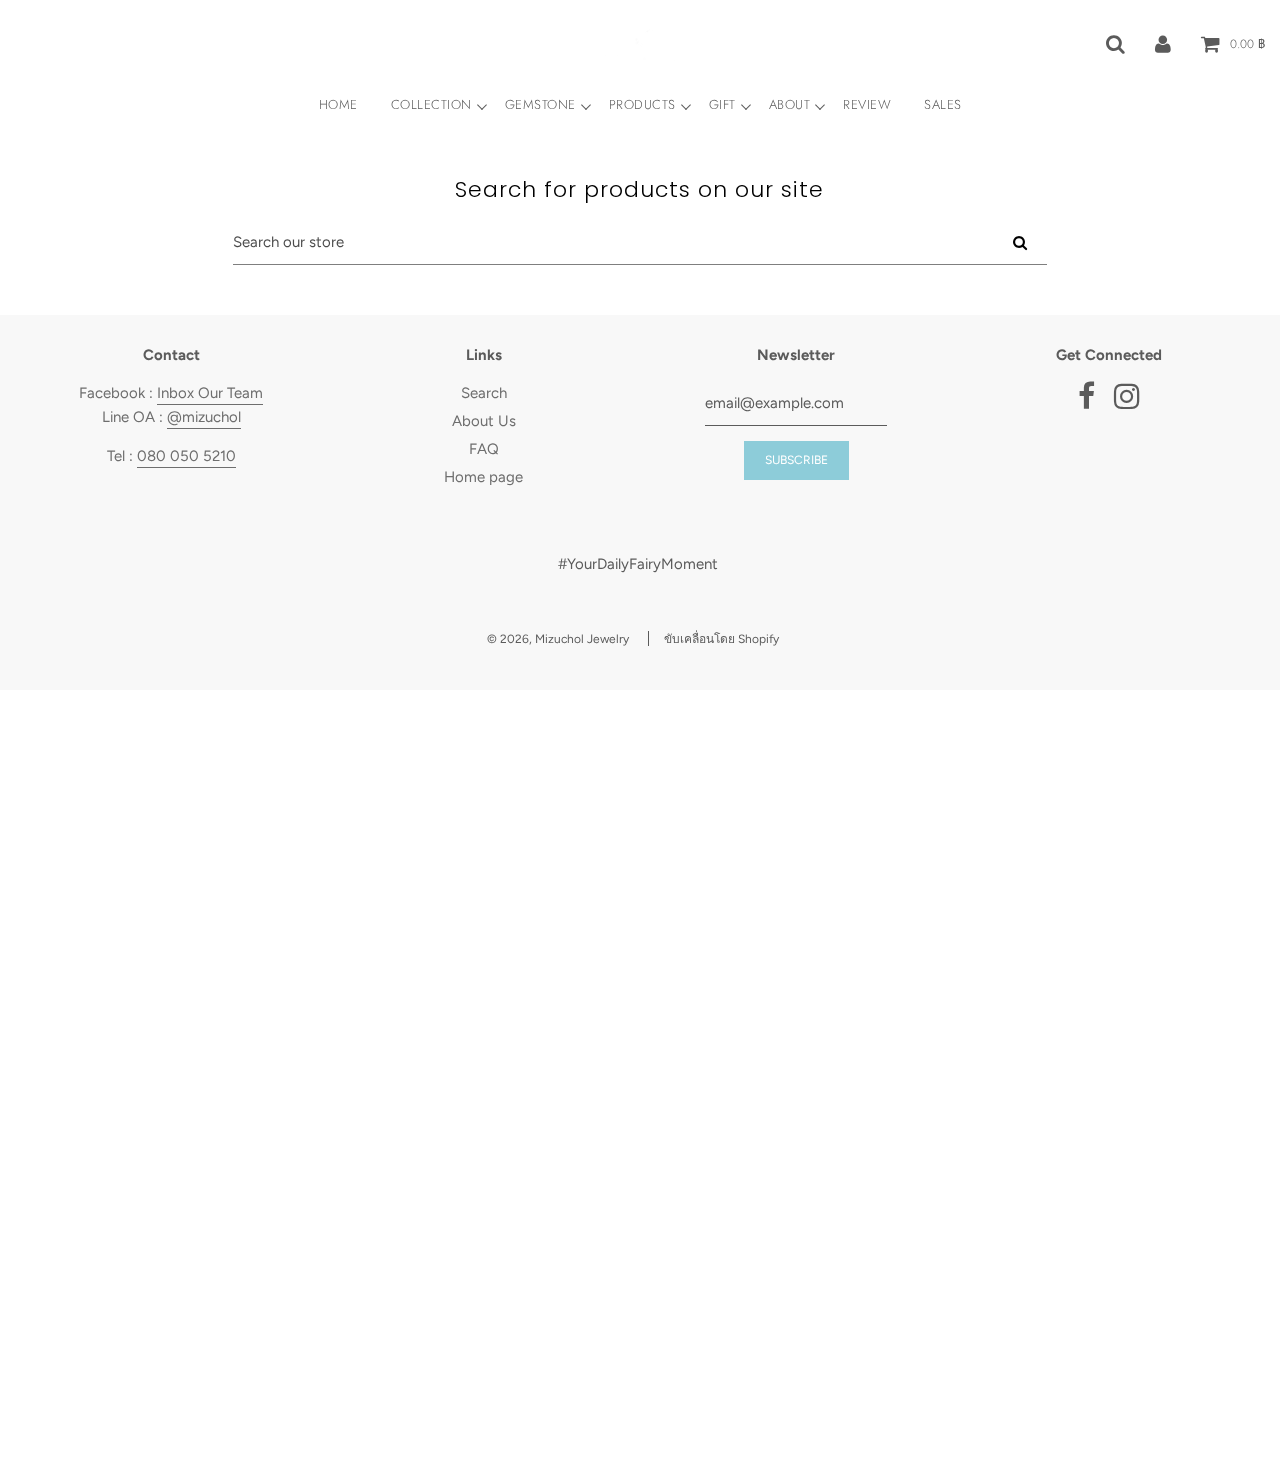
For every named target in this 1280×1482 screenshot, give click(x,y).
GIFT (722, 104)
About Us (484, 421)
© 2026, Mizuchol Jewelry (558, 639)
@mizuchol (204, 417)
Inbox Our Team (210, 393)
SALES (943, 104)
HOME (338, 104)
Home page (483, 477)
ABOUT (790, 104)
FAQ (484, 449)
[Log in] (1163, 43)
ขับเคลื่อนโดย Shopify (721, 639)
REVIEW (867, 104)
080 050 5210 (186, 456)
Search (484, 393)
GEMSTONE (540, 104)
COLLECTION (431, 104)
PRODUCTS (642, 104)
